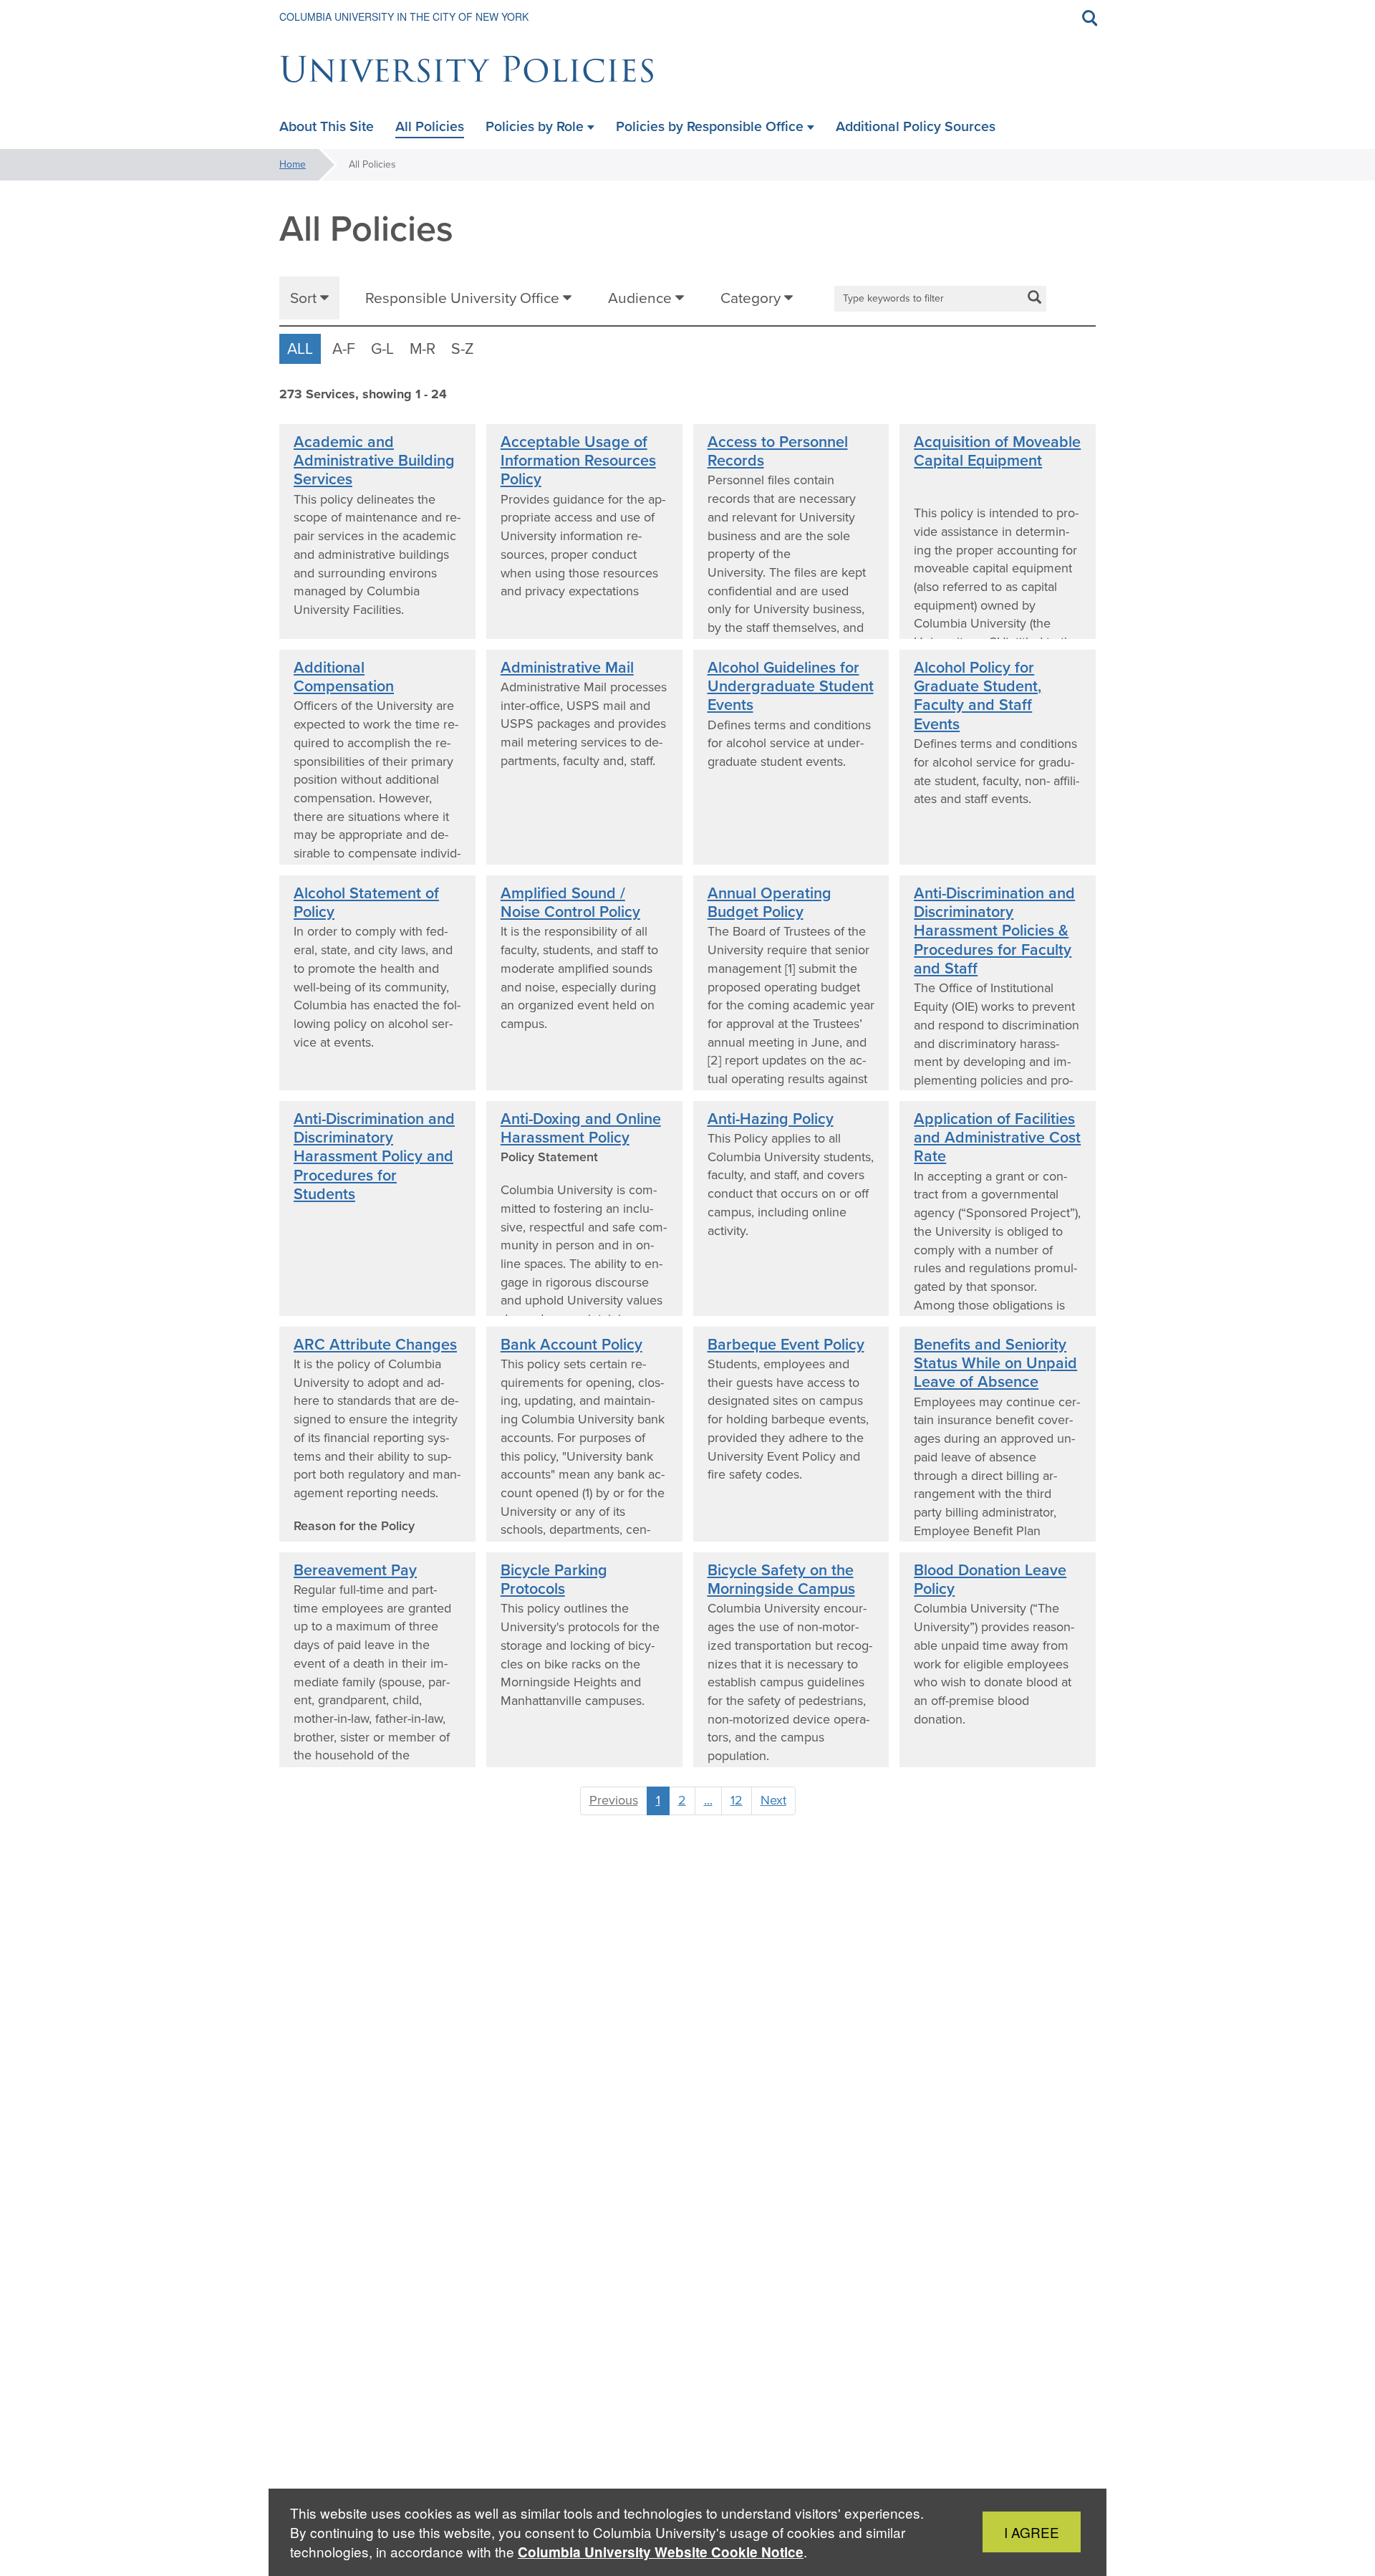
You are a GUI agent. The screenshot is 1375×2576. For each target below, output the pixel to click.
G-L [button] (382, 349)
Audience (642, 298)
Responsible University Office (464, 298)
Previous (614, 1800)
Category (752, 298)
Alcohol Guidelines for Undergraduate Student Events (791, 687)
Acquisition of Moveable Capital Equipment (997, 451)
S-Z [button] (463, 349)
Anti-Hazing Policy (771, 1119)
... (708, 1800)
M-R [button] (423, 349)
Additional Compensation (344, 677)
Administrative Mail (567, 668)
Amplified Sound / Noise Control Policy (570, 903)
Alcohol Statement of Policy (366, 903)
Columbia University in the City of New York (404, 16)
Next (773, 1800)
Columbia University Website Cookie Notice (661, 2552)
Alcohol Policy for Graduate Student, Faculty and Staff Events (978, 696)
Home (293, 164)
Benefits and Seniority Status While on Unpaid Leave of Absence (995, 1364)
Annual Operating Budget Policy (769, 903)
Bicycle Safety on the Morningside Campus (781, 1580)
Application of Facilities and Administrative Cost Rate (997, 1138)
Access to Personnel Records (778, 451)
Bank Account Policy (571, 1345)
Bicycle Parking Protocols (554, 1580)
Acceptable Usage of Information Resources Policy (578, 461)
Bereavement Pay (355, 1570)
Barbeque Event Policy (786, 1345)
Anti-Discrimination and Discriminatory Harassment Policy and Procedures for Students (374, 1157)
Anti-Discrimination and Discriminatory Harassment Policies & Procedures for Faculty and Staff (994, 931)
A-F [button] (344, 349)
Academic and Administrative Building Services (374, 461)
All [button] (300, 349)
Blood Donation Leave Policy (990, 1580)
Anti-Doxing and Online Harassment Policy (581, 1128)
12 (737, 1800)
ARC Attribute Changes (375, 1345)
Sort (305, 298)
